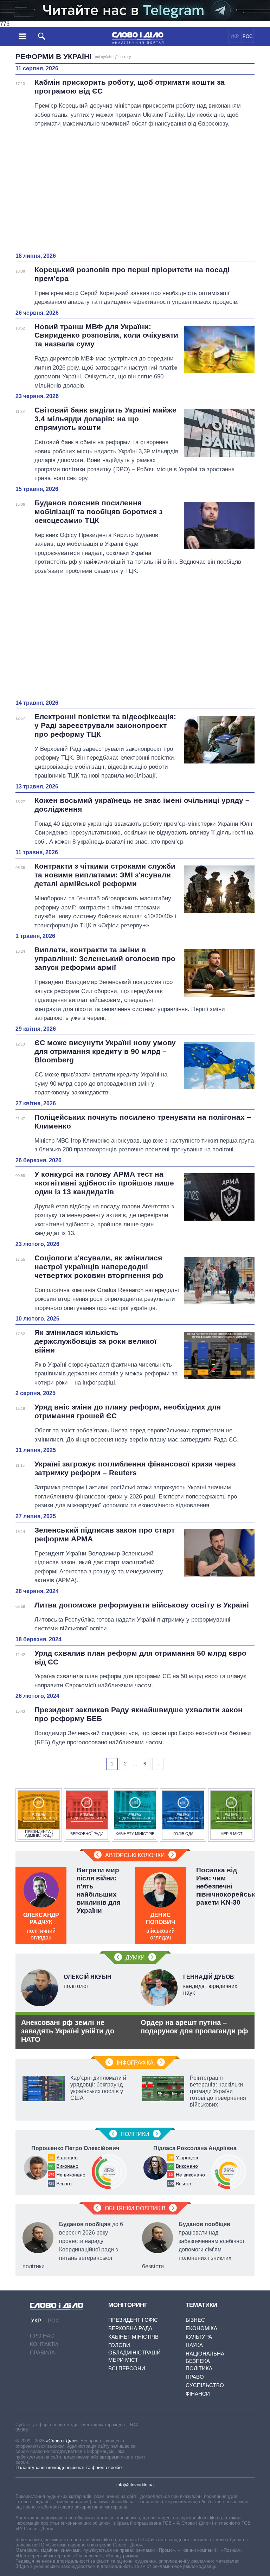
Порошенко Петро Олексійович (75, 2148)
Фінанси (198, 2394)
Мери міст (123, 2360)
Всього (64, 2184)
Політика (199, 2368)
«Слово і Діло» (62, 2441)
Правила (42, 2353)
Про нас (42, 2336)
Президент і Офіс (133, 2320)
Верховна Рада (130, 2328)
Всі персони (127, 2368)
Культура (199, 2337)
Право (195, 2377)
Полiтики (135, 2134)
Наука (194, 2345)
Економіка (201, 2328)
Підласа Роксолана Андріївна (195, 2148)
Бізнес (195, 2320)
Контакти (44, 2344)
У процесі (67, 2158)
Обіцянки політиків (135, 2208)
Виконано (67, 2166)
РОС (247, 36)
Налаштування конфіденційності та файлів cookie (69, 2468)
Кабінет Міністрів (133, 2337)
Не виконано (71, 2175)
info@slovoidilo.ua (135, 2485)
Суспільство (205, 2385)
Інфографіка (135, 2063)
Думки (135, 1958)
